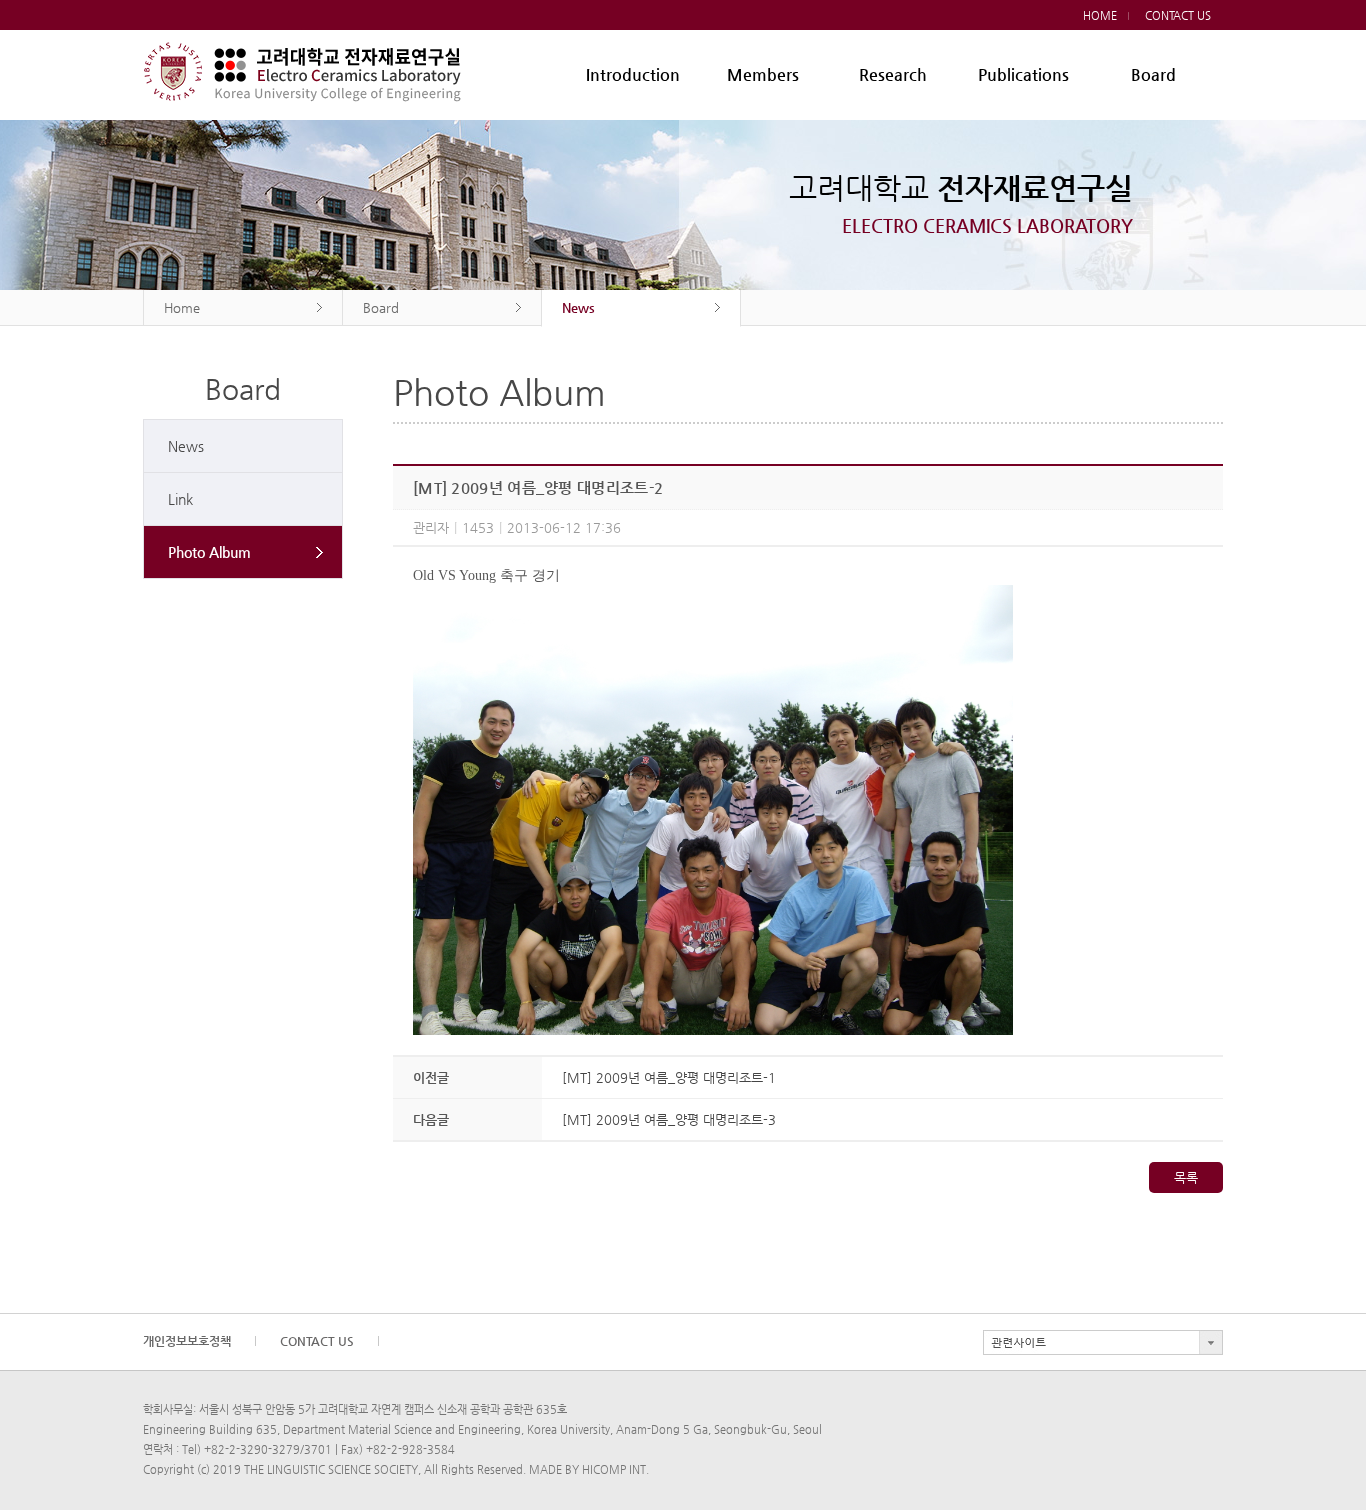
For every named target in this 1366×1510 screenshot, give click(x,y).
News (186, 446)
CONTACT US (1178, 15)
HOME (1100, 15)
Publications (1023, 74)
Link (180, 499)
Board (1153, 74)
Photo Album (209, 552)
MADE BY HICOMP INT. (589, 1469)
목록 (1186, 1177)
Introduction (633, 74)
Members (763, 74)
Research (893, 74)
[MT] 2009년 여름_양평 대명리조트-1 (669, 1077)
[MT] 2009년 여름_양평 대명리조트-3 (669, 1119)
